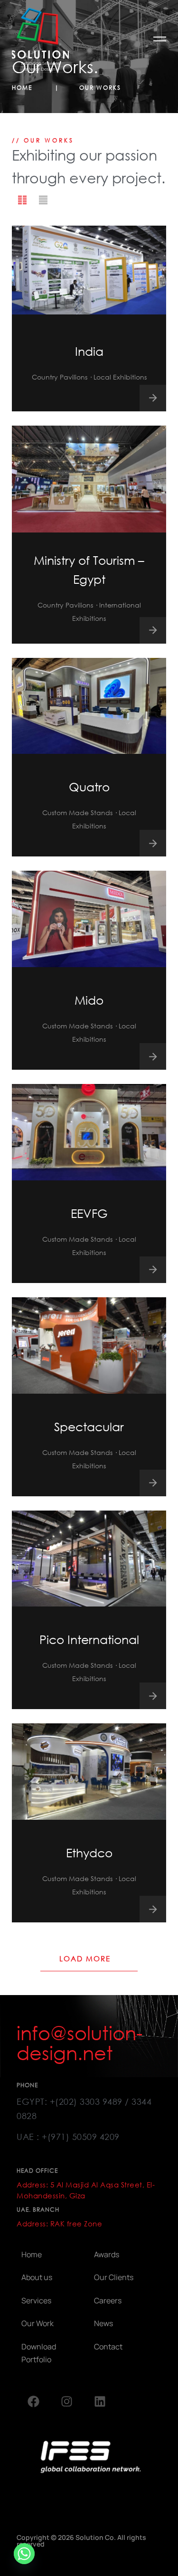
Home (23, 88)
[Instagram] (66, 2401)
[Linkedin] (100, 2401)
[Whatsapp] (24, 2554)
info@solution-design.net (80, 2043)
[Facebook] (33, 2401)
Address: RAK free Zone (59, 2224)
